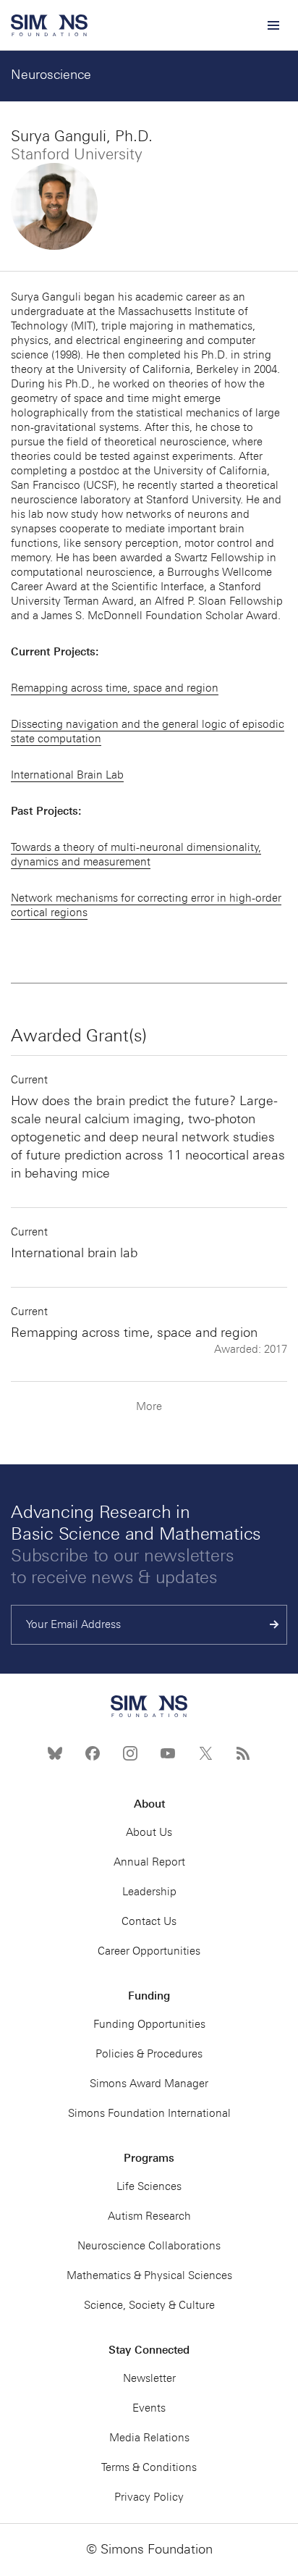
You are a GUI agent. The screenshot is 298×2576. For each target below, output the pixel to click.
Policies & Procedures (149, 2054)
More (149, 1406)
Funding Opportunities (149, 2024)
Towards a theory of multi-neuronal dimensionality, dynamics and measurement (136, 855)
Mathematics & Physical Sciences (149, 2275)
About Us (149, 1832)
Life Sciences (149, 2186)
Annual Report (149, 1862)
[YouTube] (168, 1753)
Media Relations (149, 2438)
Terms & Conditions (149, 2467)
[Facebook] (93, 1753)
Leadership (149, 1892)
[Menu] (273, 25)
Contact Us (149, 1921)
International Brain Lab (67, 775)
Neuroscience (51, 75)
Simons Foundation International (149, 2113)
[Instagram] (130, 1753)
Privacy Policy (149, 2497)
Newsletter (149, 2378)
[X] (205, 1753)
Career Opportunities (149, 1951)
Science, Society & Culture (149, 2305)
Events (149, 2408)
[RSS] (243, 1753)
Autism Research (149, 2216)
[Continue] (274, 1625)
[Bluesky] (55, 1753)
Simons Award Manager (149, 2084)
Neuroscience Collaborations (149, 2246)
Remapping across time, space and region (115, 688)
